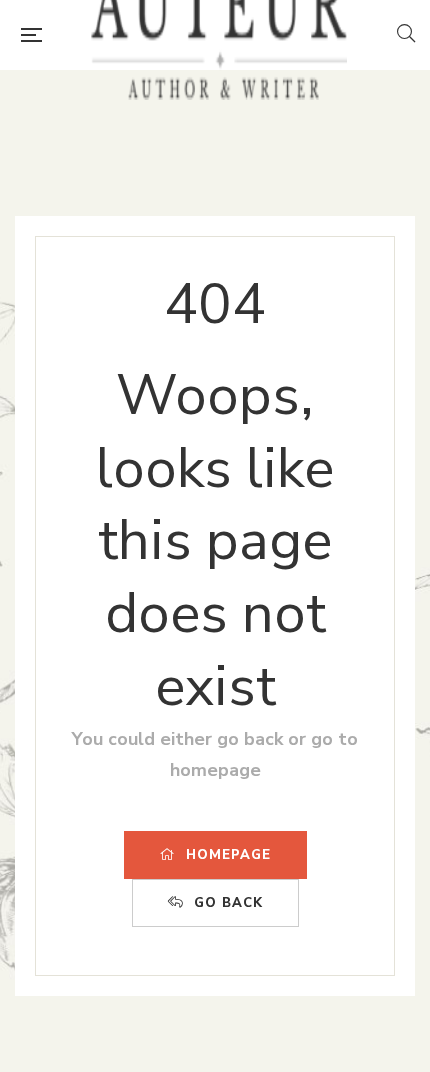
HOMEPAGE (228, 855)
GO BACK (228, 903)
